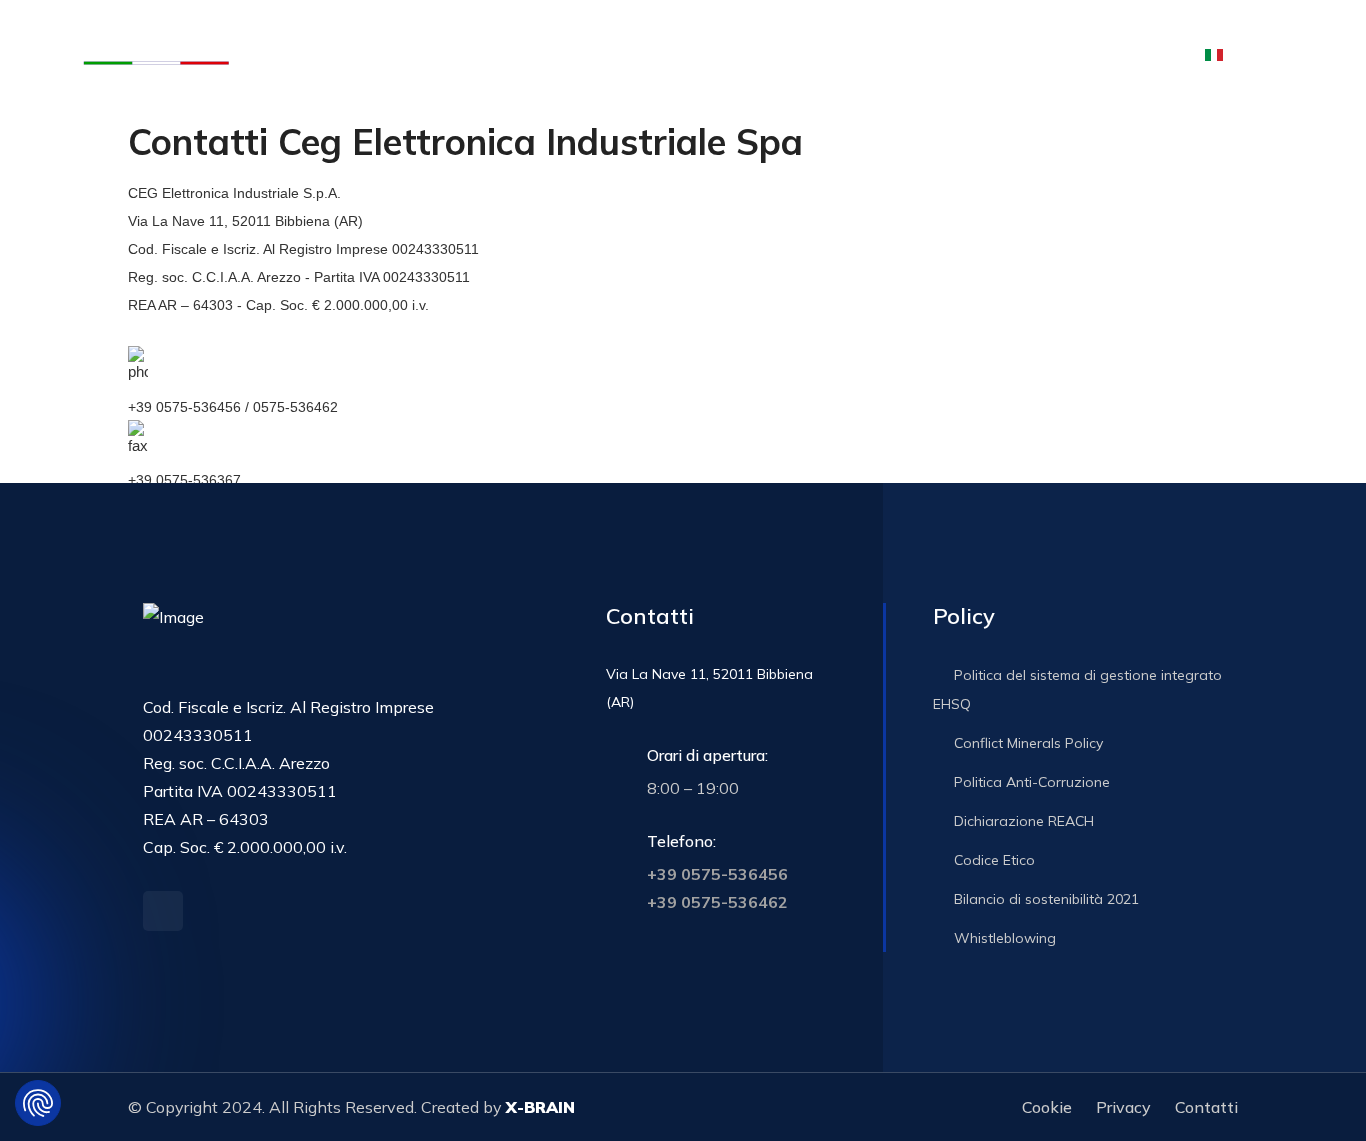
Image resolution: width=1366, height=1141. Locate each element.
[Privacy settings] (38, 1103)
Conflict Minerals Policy (1026, 743)
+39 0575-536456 (717, 874)
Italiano (1267, 54)
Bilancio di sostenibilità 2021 (1044, 899)
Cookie (1047, 1107)
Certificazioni (797, 53)
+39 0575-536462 (717, 902)
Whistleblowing (1003, 938)
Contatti (1023, 53)
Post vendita (600, 53)
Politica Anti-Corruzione (1030, 782)
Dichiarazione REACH (1022, 821)
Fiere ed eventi (926, 53)
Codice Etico (992, 860)
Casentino (698, 53)
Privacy (1123, 1107)
